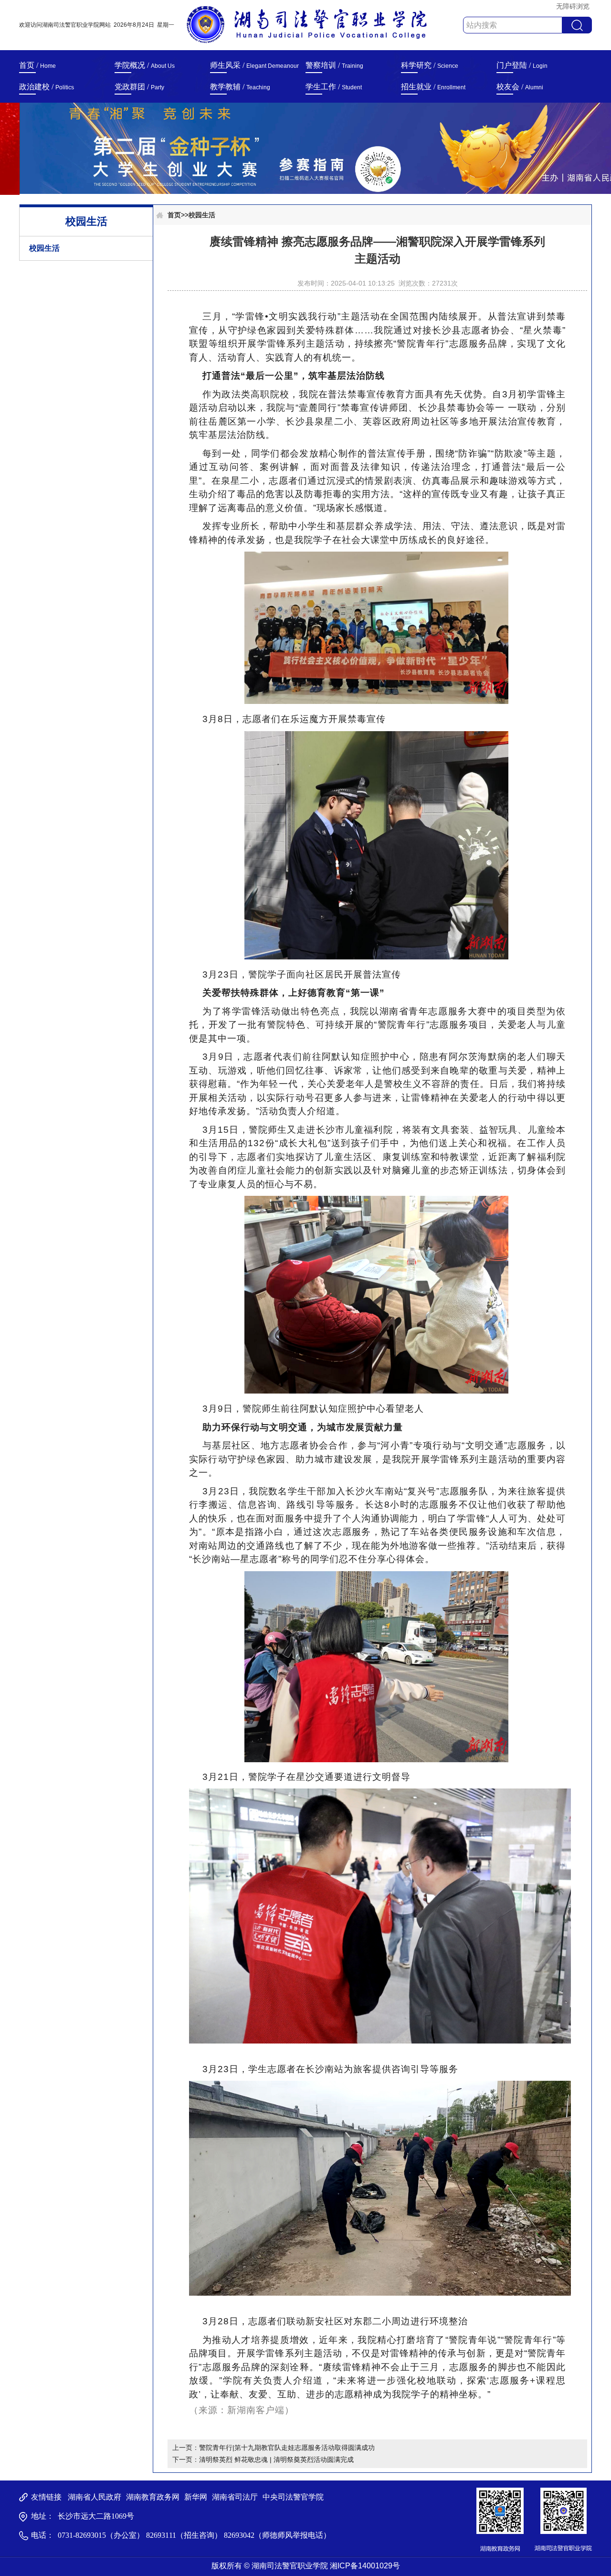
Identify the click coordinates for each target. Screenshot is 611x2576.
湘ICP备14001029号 (365, 2566)
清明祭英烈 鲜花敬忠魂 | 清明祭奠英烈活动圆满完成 (276, 2459)
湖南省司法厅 (235, 2497)
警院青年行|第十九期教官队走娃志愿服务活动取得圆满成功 (287, 2448)
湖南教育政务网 (153, 2497)
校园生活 (44, 248)
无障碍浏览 (573, 6)
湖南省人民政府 (95, 2497)
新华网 (196, 2497)
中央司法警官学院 (293, 2497)
